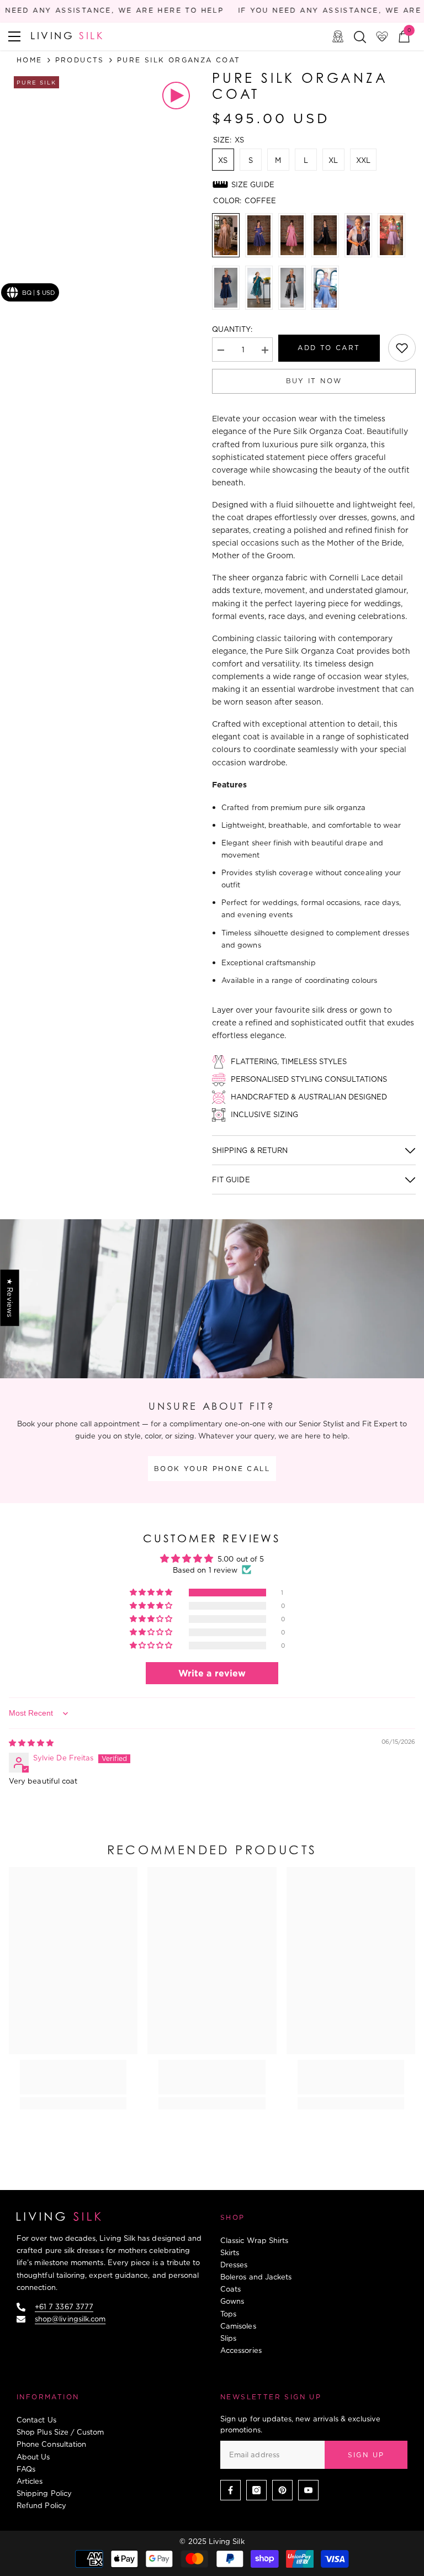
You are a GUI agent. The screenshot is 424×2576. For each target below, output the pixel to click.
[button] (152, 1593)
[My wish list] (382, 36)
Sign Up (366, 2455)
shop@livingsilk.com (70, 2319)
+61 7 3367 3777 (64, 2307)
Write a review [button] (212, 1673)
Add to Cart (329, 348)
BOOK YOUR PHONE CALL (212, 1469)
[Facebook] (230, 2490)
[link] (402, 348)
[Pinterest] (282, 2490)
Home (30, 60)
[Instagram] (256, 2490)
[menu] (14, 36)
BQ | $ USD (39, 293)
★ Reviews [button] (10, 1298)
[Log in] (338, 36)
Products (80, 60)
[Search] (360, 37)
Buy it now (314, 381)
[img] (31, 1743)
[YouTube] (308, 2490)
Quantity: (232, 329)
